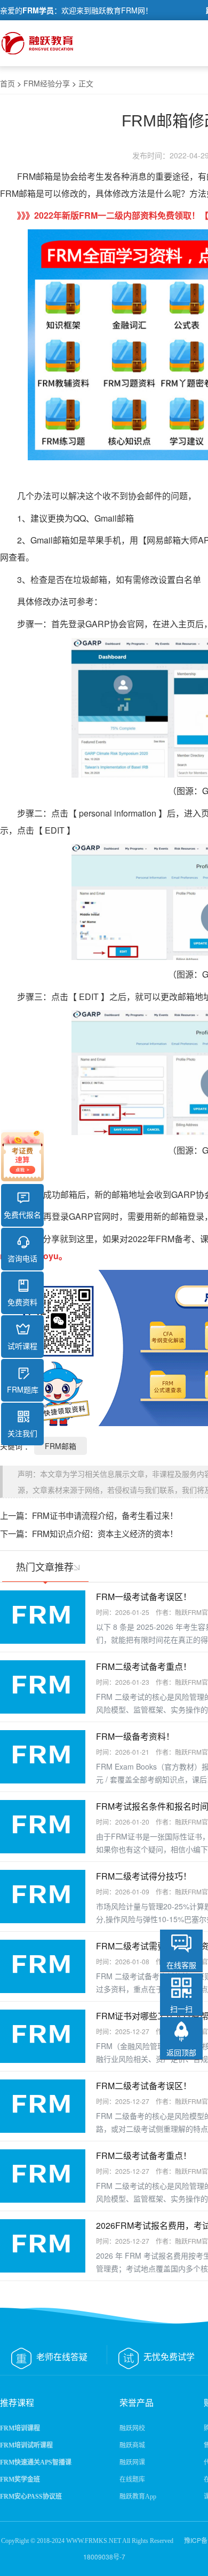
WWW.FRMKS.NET (94, 2541)
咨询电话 (22, 1258)
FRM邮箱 (61, 1446)
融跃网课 (132, 2462)
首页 (7, 83)
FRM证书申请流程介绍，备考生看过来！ (105, 1515)
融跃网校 (132, 2428)
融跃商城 (132, 2445)
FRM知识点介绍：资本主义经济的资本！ (105, 1533)
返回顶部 (181, 2052)
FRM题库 (23, 1389)
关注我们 (22, 1433)
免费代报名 (22, 1214)
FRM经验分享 (47, 83)
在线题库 (132, 2479)
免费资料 (22, 1302)
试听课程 (22, 1346)
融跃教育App (138, 2497)
